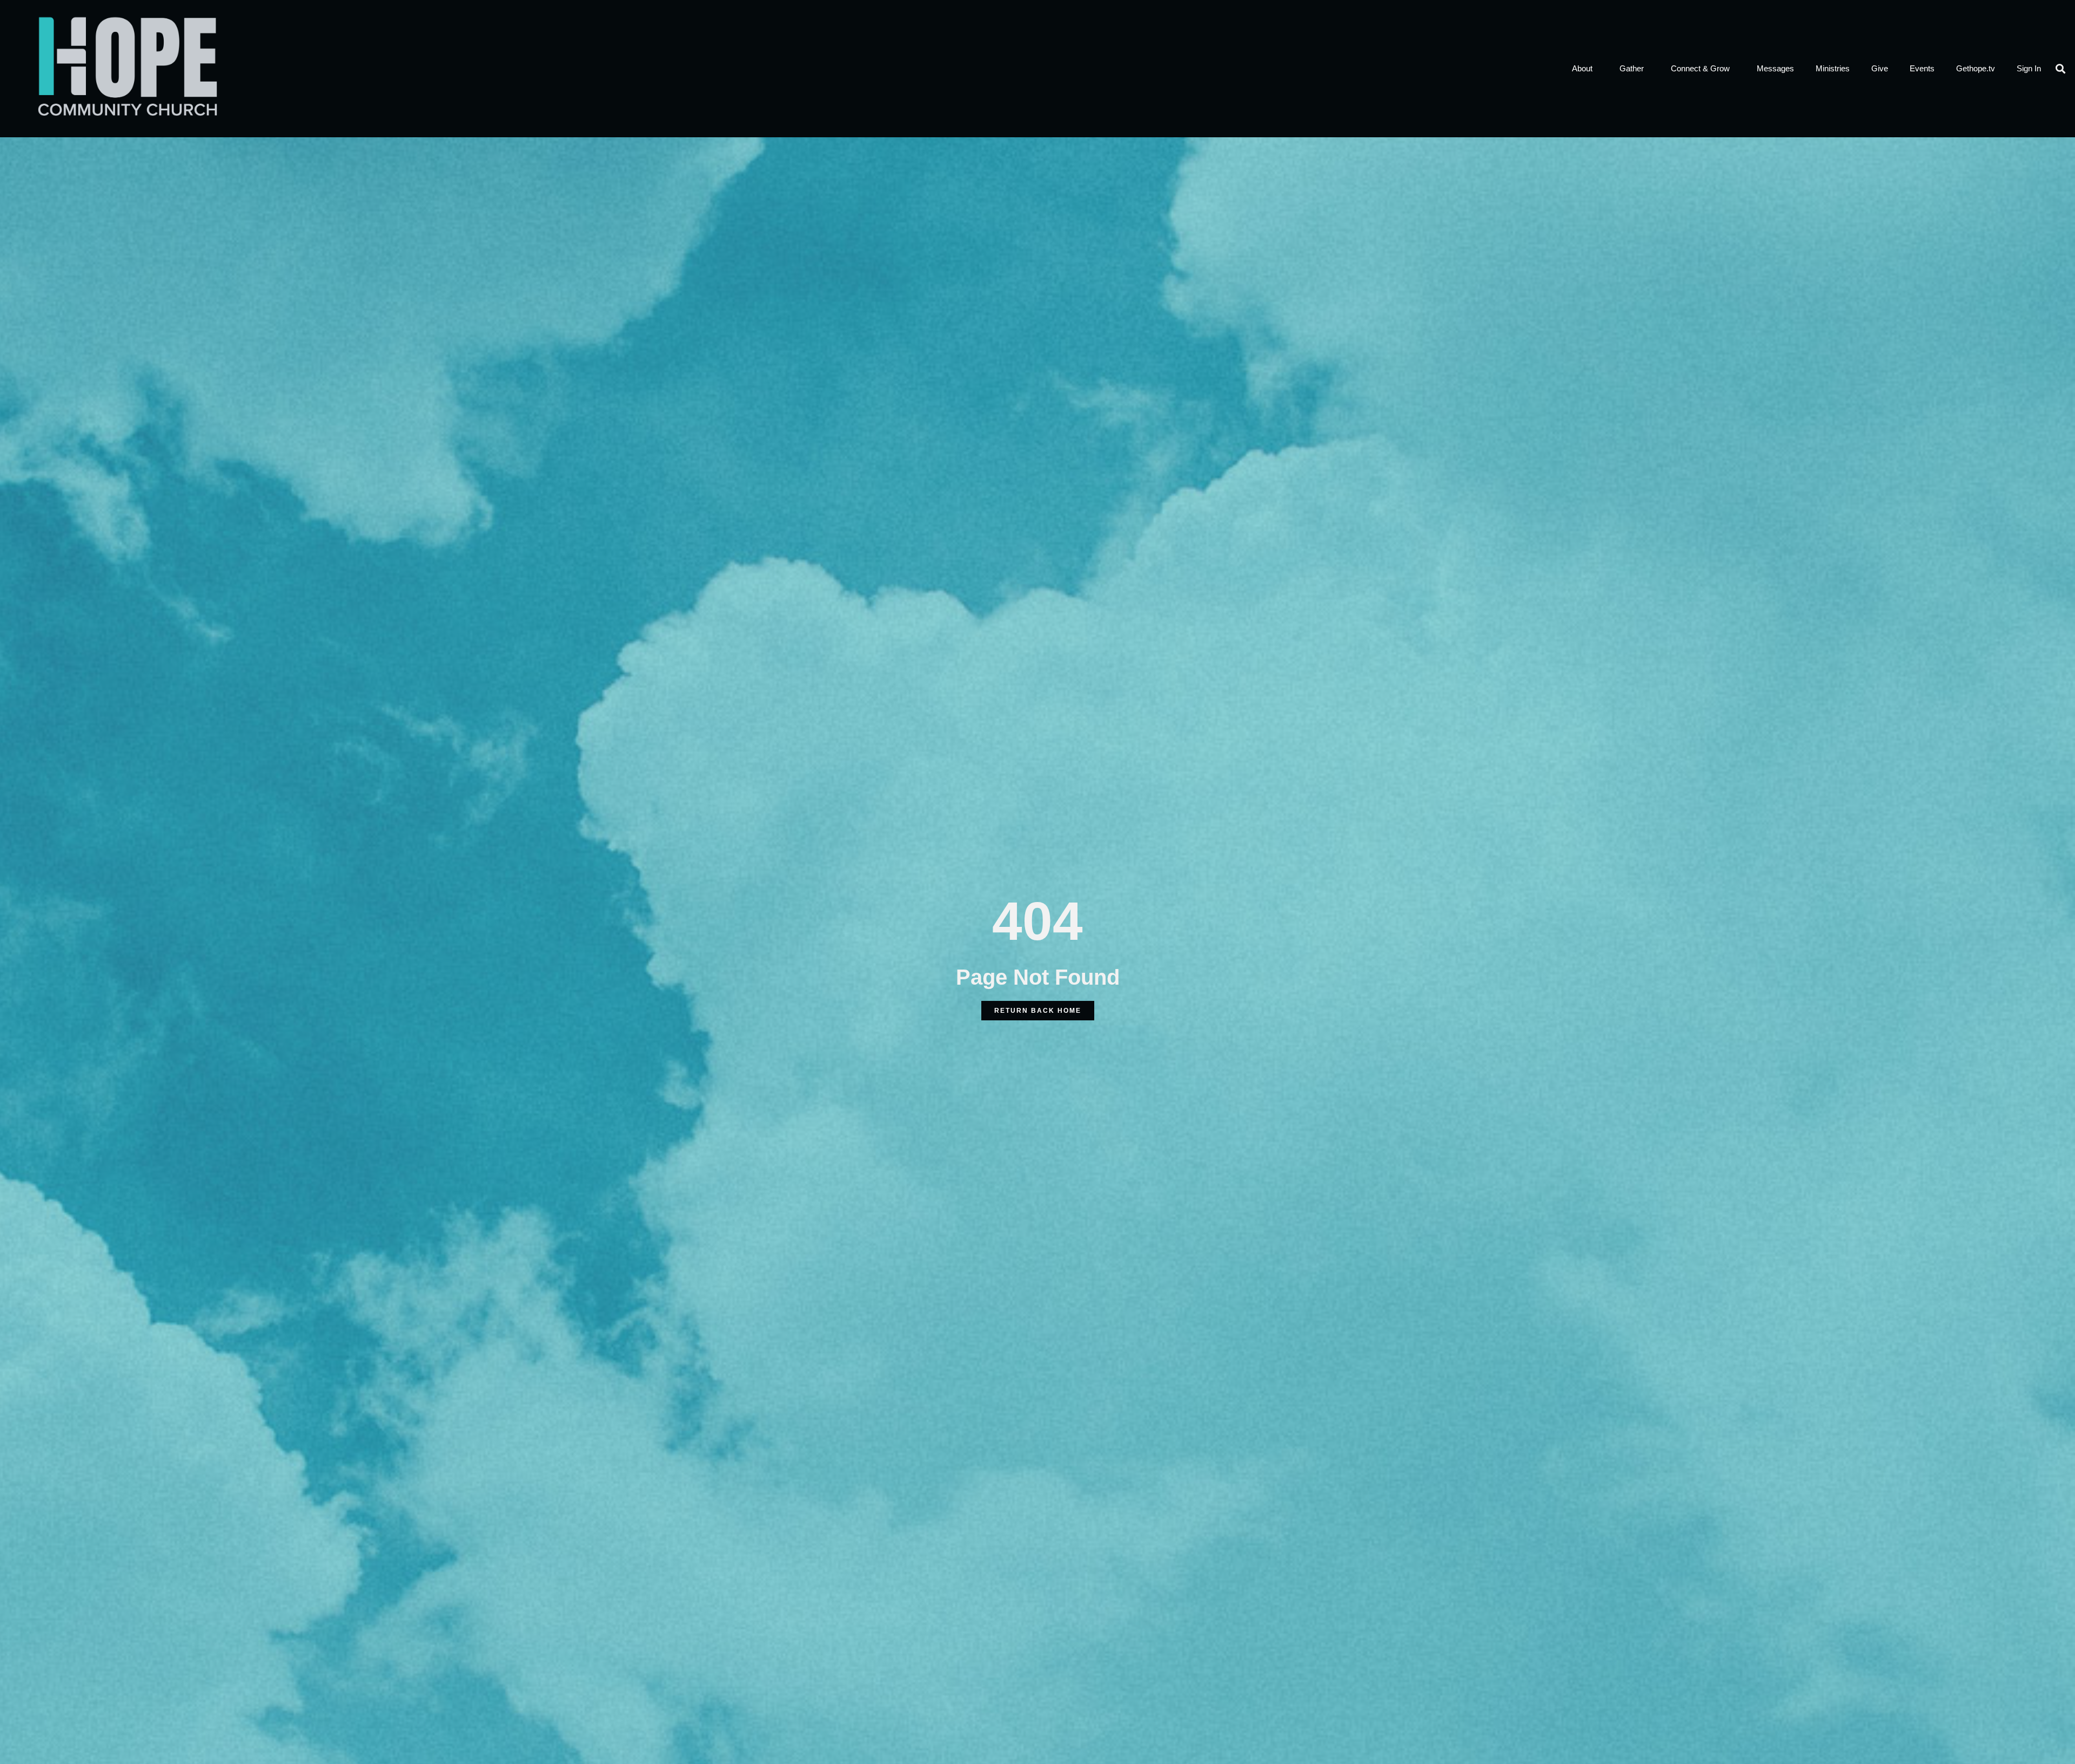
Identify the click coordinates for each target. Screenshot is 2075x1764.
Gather (1632, 68)
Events (1922, 68)
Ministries (1833, 68)
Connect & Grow (1700, 68)
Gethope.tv (1976, 68)
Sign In (2029, 68)
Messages (1775, 68)
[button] (2061, 68)
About (1582, 68)
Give (1880, 68)
